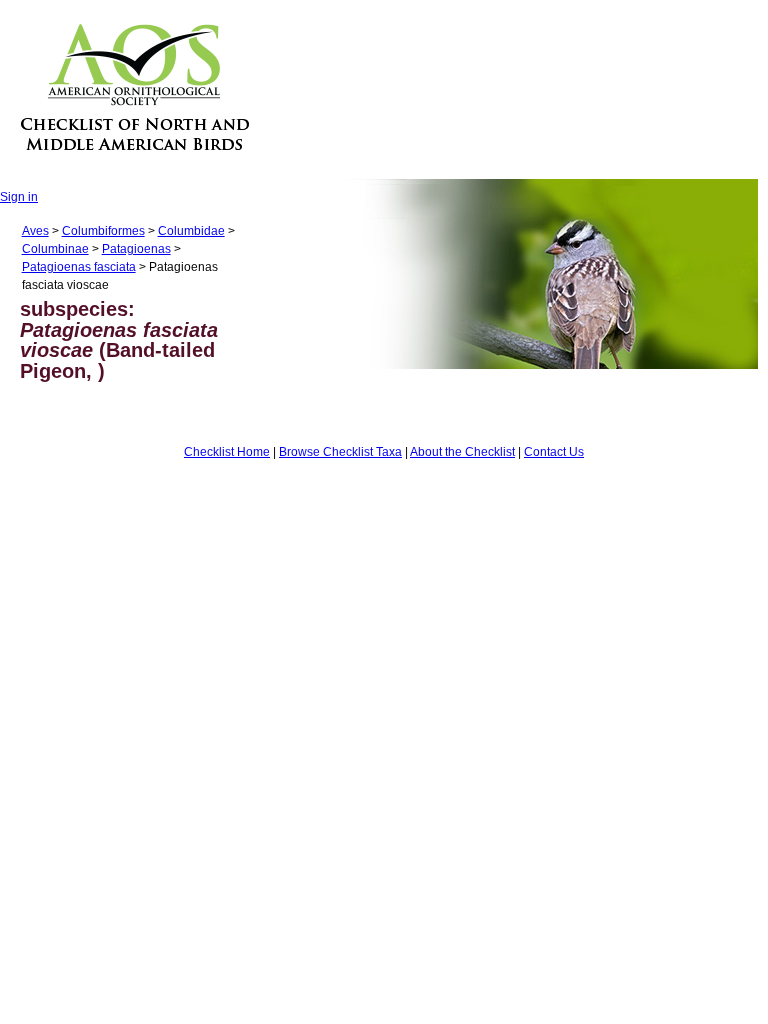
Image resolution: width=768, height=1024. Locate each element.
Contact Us (554, 452)
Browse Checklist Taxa (340, 452)
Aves (35, 231)
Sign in (19, 197)
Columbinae (55, 249)
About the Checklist (462, 452)
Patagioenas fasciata (79, 267)
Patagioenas (136, 249)
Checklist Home (227, 452)
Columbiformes (103, 231)
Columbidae (191, 231)
